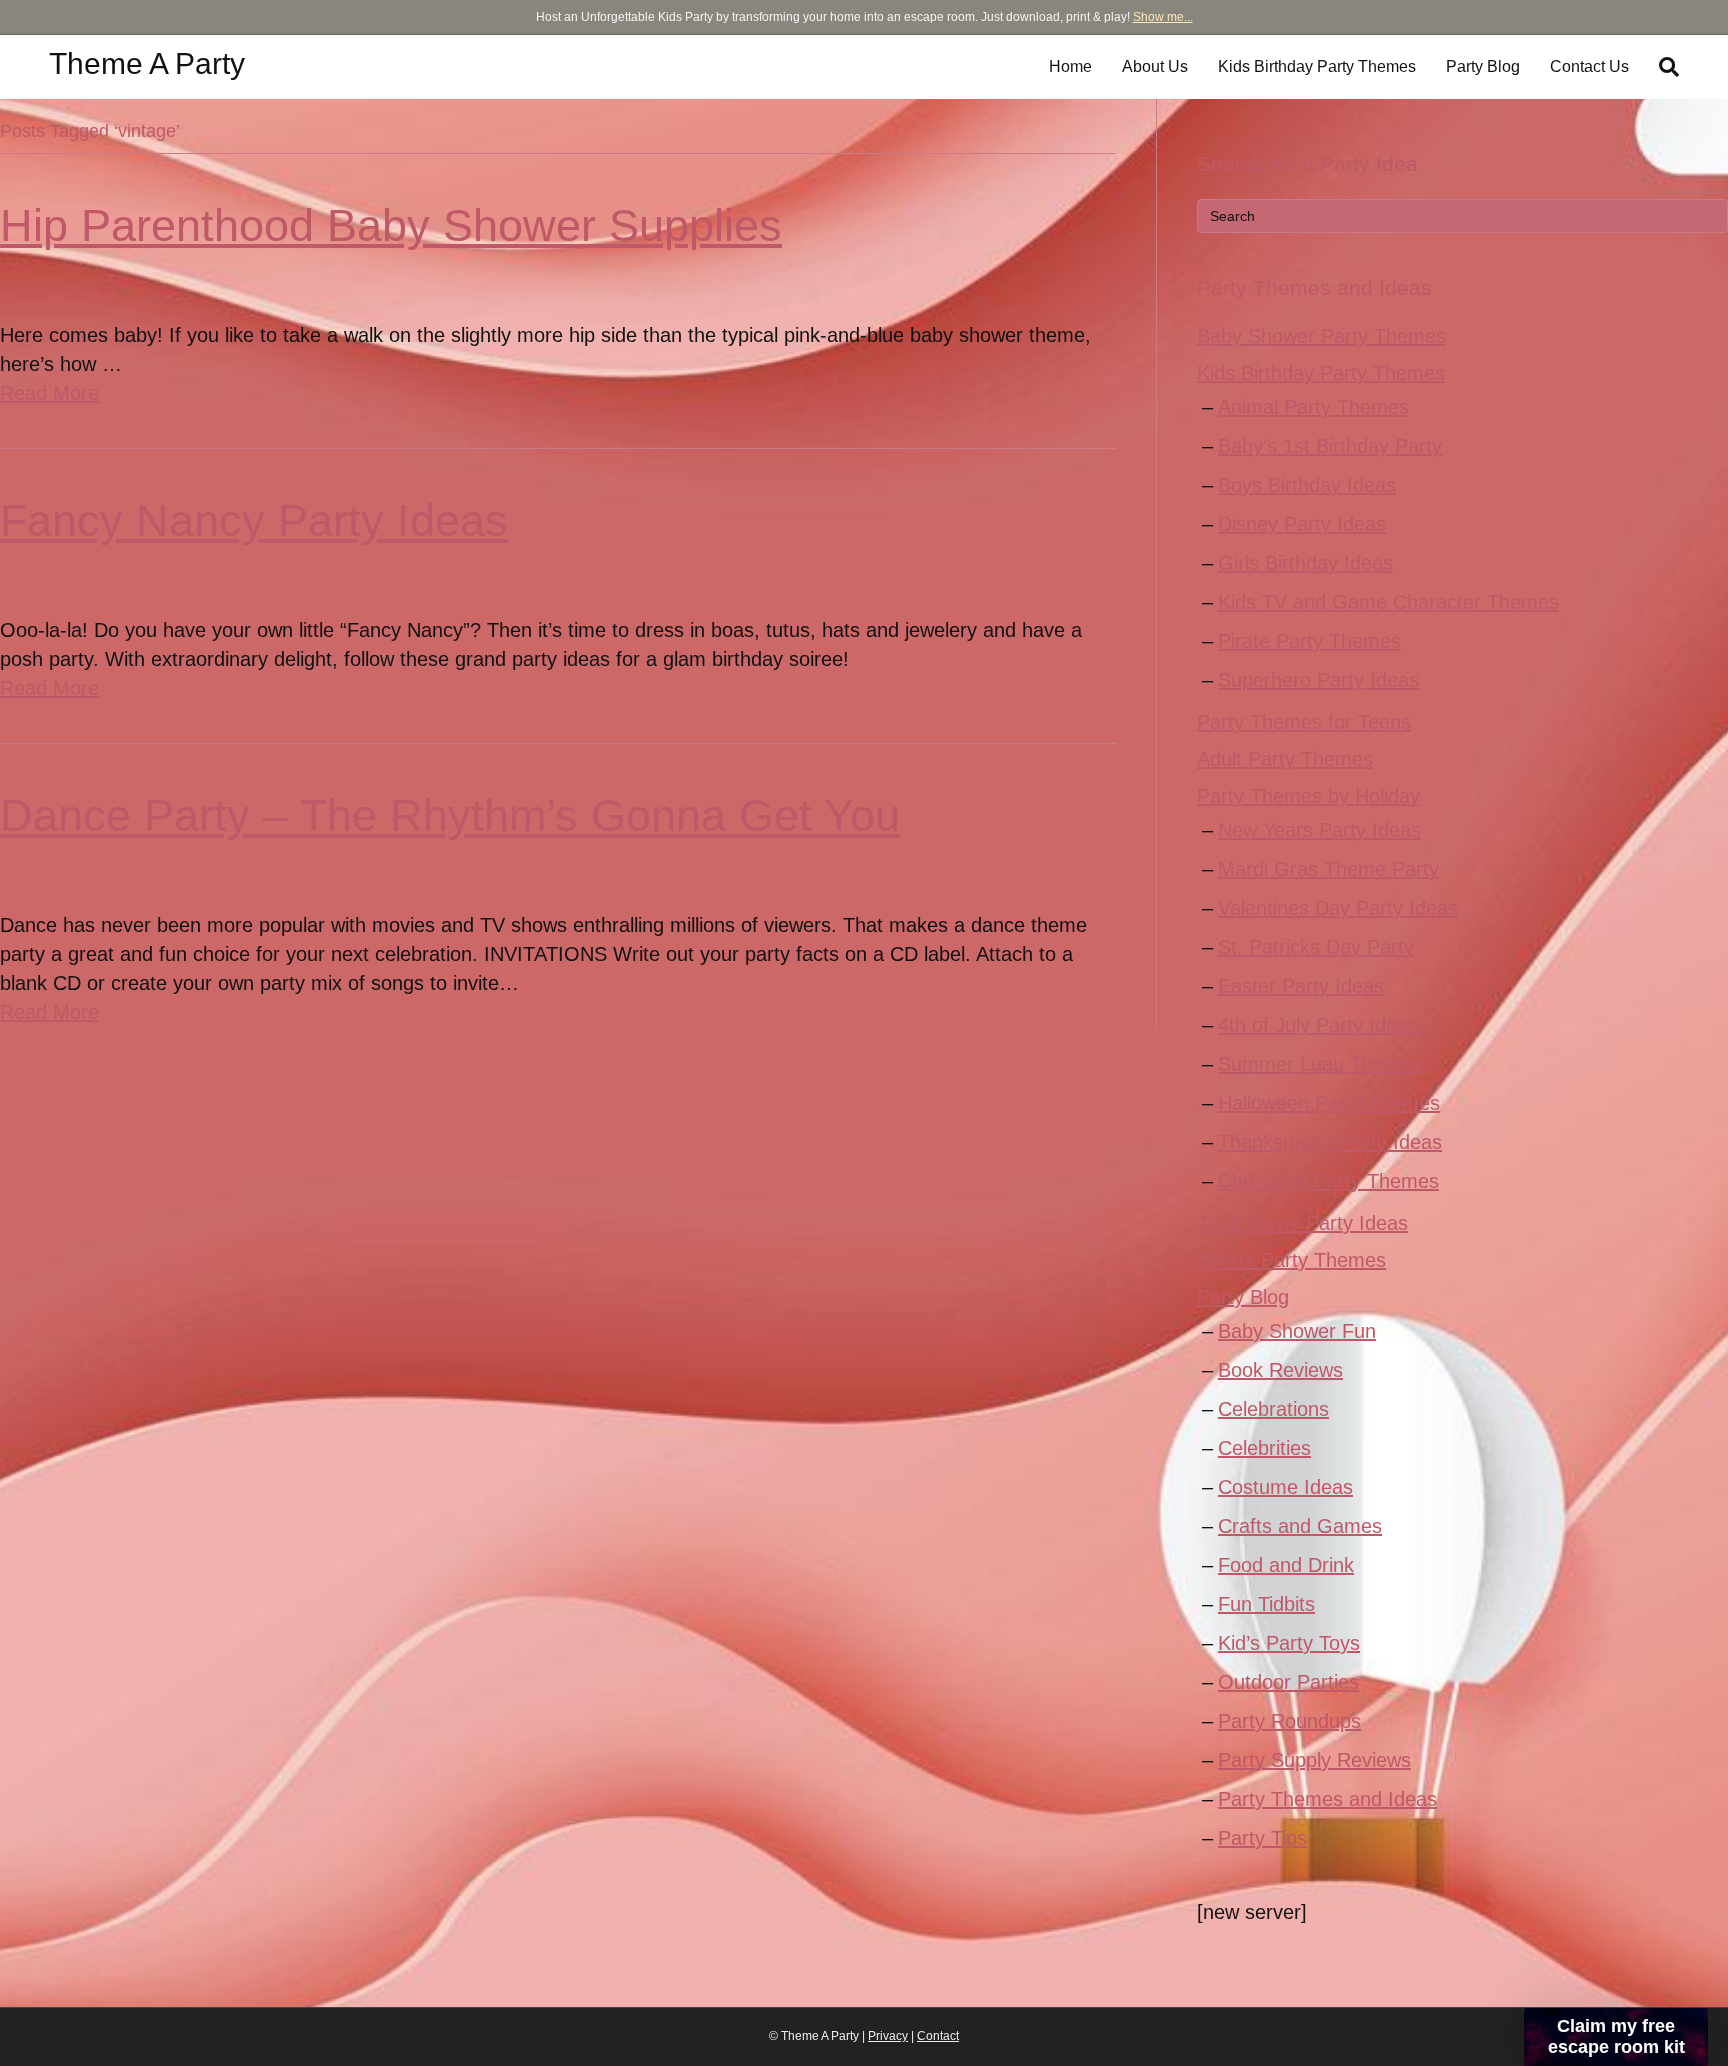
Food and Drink (1286, 1565)
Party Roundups (1289, 1721)
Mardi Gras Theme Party (1328, 869)
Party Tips (1262, 1838)
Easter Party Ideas (1301, 986)
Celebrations (1273, 1409)
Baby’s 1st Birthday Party (1330, 446)
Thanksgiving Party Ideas (1330, 1142)
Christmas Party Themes (1328, 1181)
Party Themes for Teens (1304, 722)
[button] (1616, 2037)
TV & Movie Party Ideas (1302, 1223)
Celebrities (1264, 1448)
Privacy (888, 2036)
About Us (1155, 66)
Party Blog (1483, 66)
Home (1070, 66)
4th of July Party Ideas (1318, 1025)
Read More (49, 393)
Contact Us (1589, 66)
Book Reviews (1280, 1370)
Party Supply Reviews (1314, 1760)
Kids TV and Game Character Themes (1388, 602)
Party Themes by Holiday (1308, 796)
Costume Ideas (1285, 1487)
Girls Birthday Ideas (1305, 563)
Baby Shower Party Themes (1321, 336)
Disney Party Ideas (1302, 524)
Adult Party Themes (1285, 759)
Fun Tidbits (1266, 1604)
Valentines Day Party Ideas (1338, 908)
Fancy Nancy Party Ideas (254, 520)
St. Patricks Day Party (1316, 947)
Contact (938, 2036)
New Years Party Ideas (1319, 830)
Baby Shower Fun (1297, 1331)
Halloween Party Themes (1329, 1103)
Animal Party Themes (1313, 407)
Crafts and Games (1300, 1526)
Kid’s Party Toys (1289, 1643)
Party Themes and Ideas (1327, 1799)
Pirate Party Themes (1309, 641)
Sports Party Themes (1291, 1260)
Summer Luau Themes (1320, 1064)
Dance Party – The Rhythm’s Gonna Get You (450, 815)
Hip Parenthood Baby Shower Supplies (391, 225)
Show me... (1163, 17)
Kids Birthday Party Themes (1317, 66)
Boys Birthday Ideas (1307, 485)
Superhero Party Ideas (1318, 680)
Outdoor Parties (1288, 1682)
